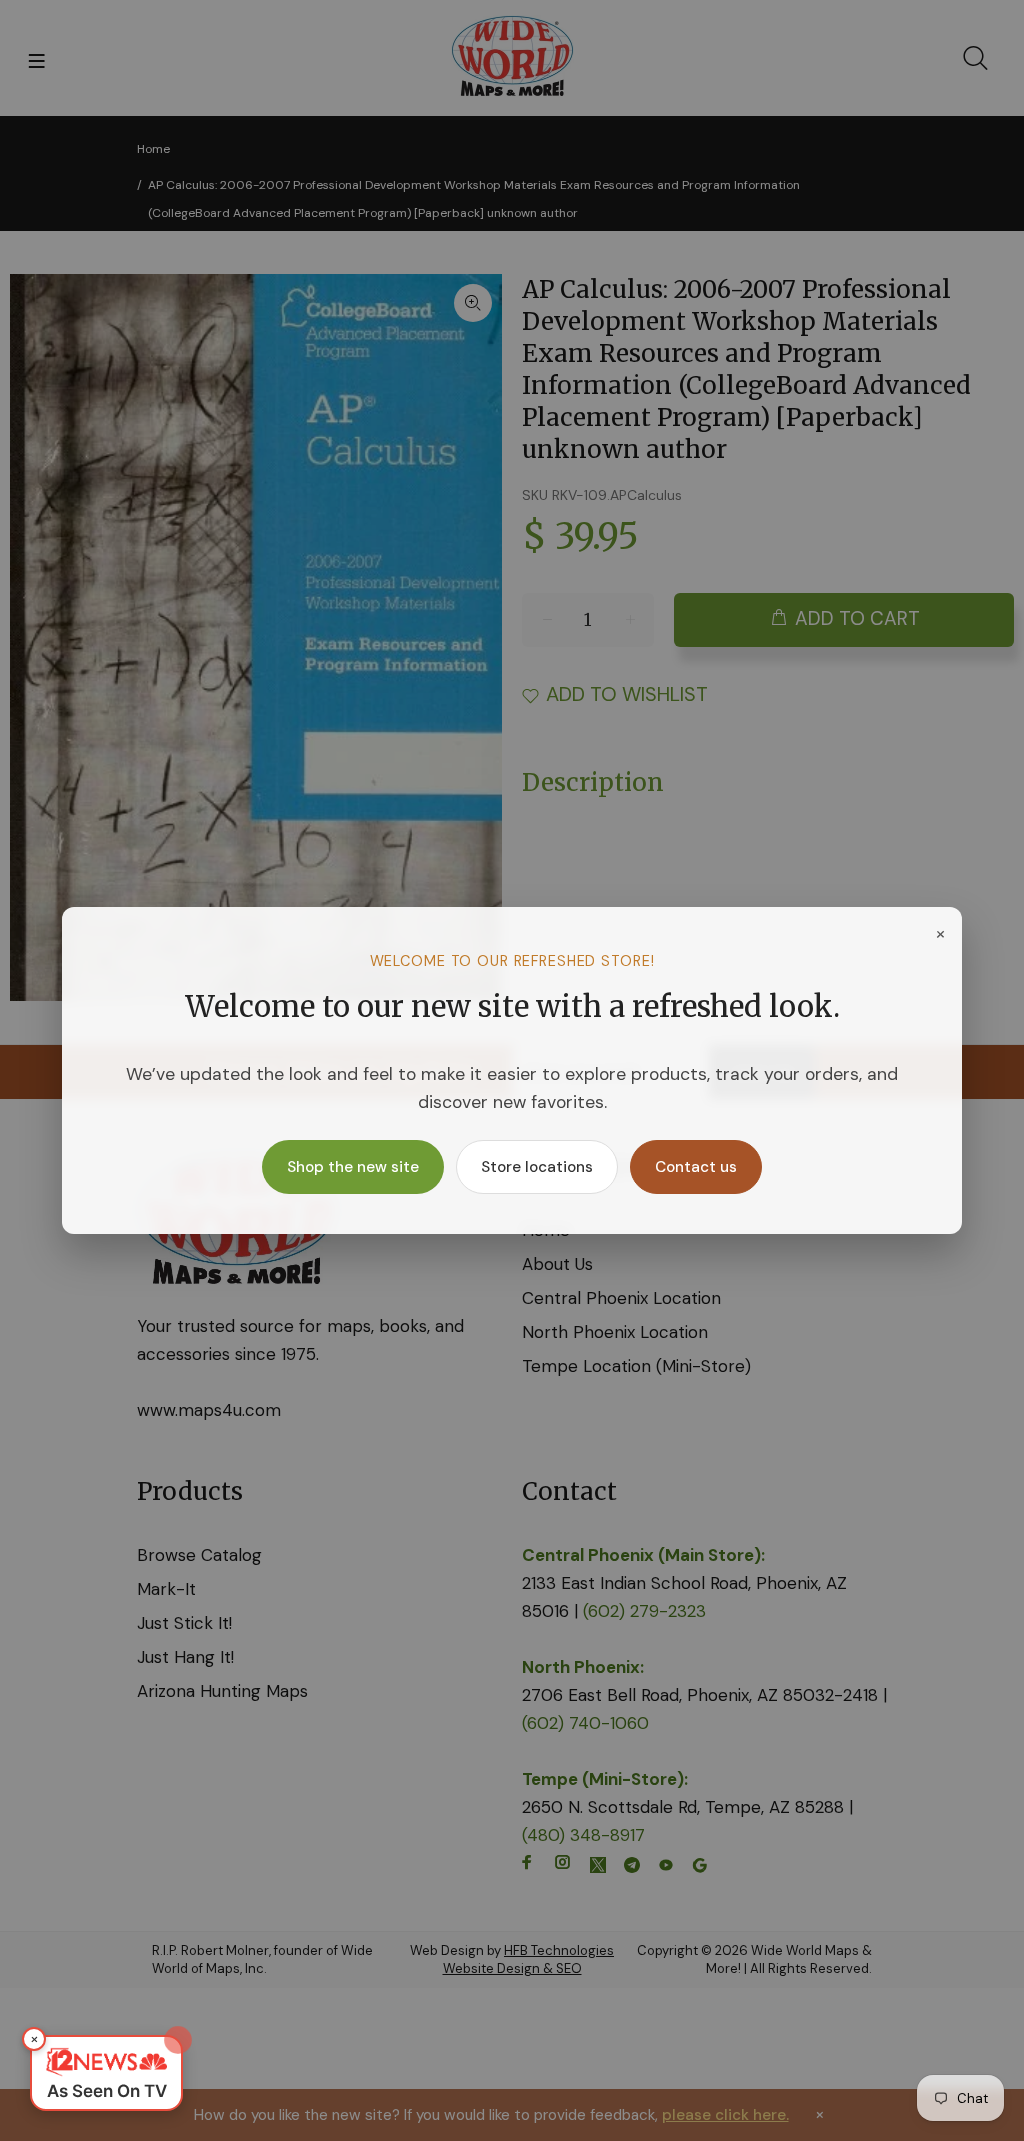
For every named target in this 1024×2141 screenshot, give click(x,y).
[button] (106, 2073)
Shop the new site (353, 1167)
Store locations (537, 1167)
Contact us (696, 1167)
